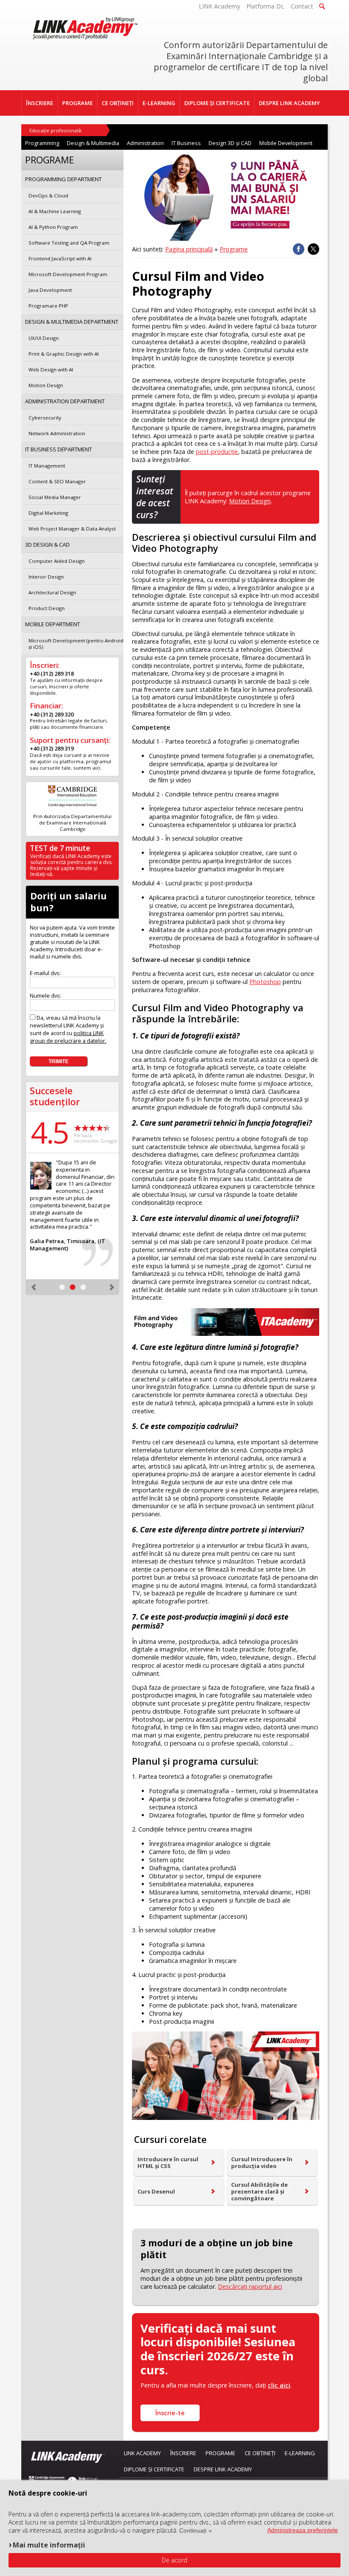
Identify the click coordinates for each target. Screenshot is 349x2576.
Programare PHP (48, 306)
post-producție (217, 452)
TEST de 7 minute (60, 848)
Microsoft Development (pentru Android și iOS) (76, 644)
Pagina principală (189, 249)
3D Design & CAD (47, 545)
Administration (145, 143)
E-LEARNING (159, 103)
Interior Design (46, 577)
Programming (42, 143)
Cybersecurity (45, 418)
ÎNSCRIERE (40, 103)
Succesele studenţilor (55, 1096)
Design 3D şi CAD (230, 143)
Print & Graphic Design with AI (64, 354)
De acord (174, 2560)
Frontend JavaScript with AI (60, 258)
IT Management (47, 466)
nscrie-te (170, 2413)
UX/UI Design (44, 338)
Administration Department (65, 401)
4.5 (49, 1132)
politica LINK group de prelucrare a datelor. (68, 1037)
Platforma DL (265, 6)
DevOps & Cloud (48, 195)
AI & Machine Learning (55, 211)
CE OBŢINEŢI (118, 103)
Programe (234, 249)
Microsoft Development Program (68, 274)
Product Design (47, 608)
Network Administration (57, 433)
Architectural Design (52, 592)
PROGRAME (77, 103)
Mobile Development (286, 143)
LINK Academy (219, 6)
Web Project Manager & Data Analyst (72, 529)
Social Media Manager (55, 497)
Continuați (193, 2530)
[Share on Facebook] (299, 249)
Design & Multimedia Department (72, 322)
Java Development (50, 290)
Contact (302, 6)
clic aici (279, 2385)
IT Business (186, 143)
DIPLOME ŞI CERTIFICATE (217, 103)
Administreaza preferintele (303, 2530)
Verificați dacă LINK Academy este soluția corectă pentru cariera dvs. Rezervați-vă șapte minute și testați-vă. (72, 865)
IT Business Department (59, 449)
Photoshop (265, 982)
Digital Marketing (48, 513)
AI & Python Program (53, 227)
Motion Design (250, 501)
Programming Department (63, 179)
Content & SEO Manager (57, 481)
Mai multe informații (49, 2545)
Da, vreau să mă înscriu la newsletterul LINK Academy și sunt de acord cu (68, 1029)
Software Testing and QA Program (69, 243)
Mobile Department (53, 624)
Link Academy (142, 2453)
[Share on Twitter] (313, 249)
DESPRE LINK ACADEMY (289, 103)
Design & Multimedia (93, 143)
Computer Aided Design (57, 561)
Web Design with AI (51, 369)
